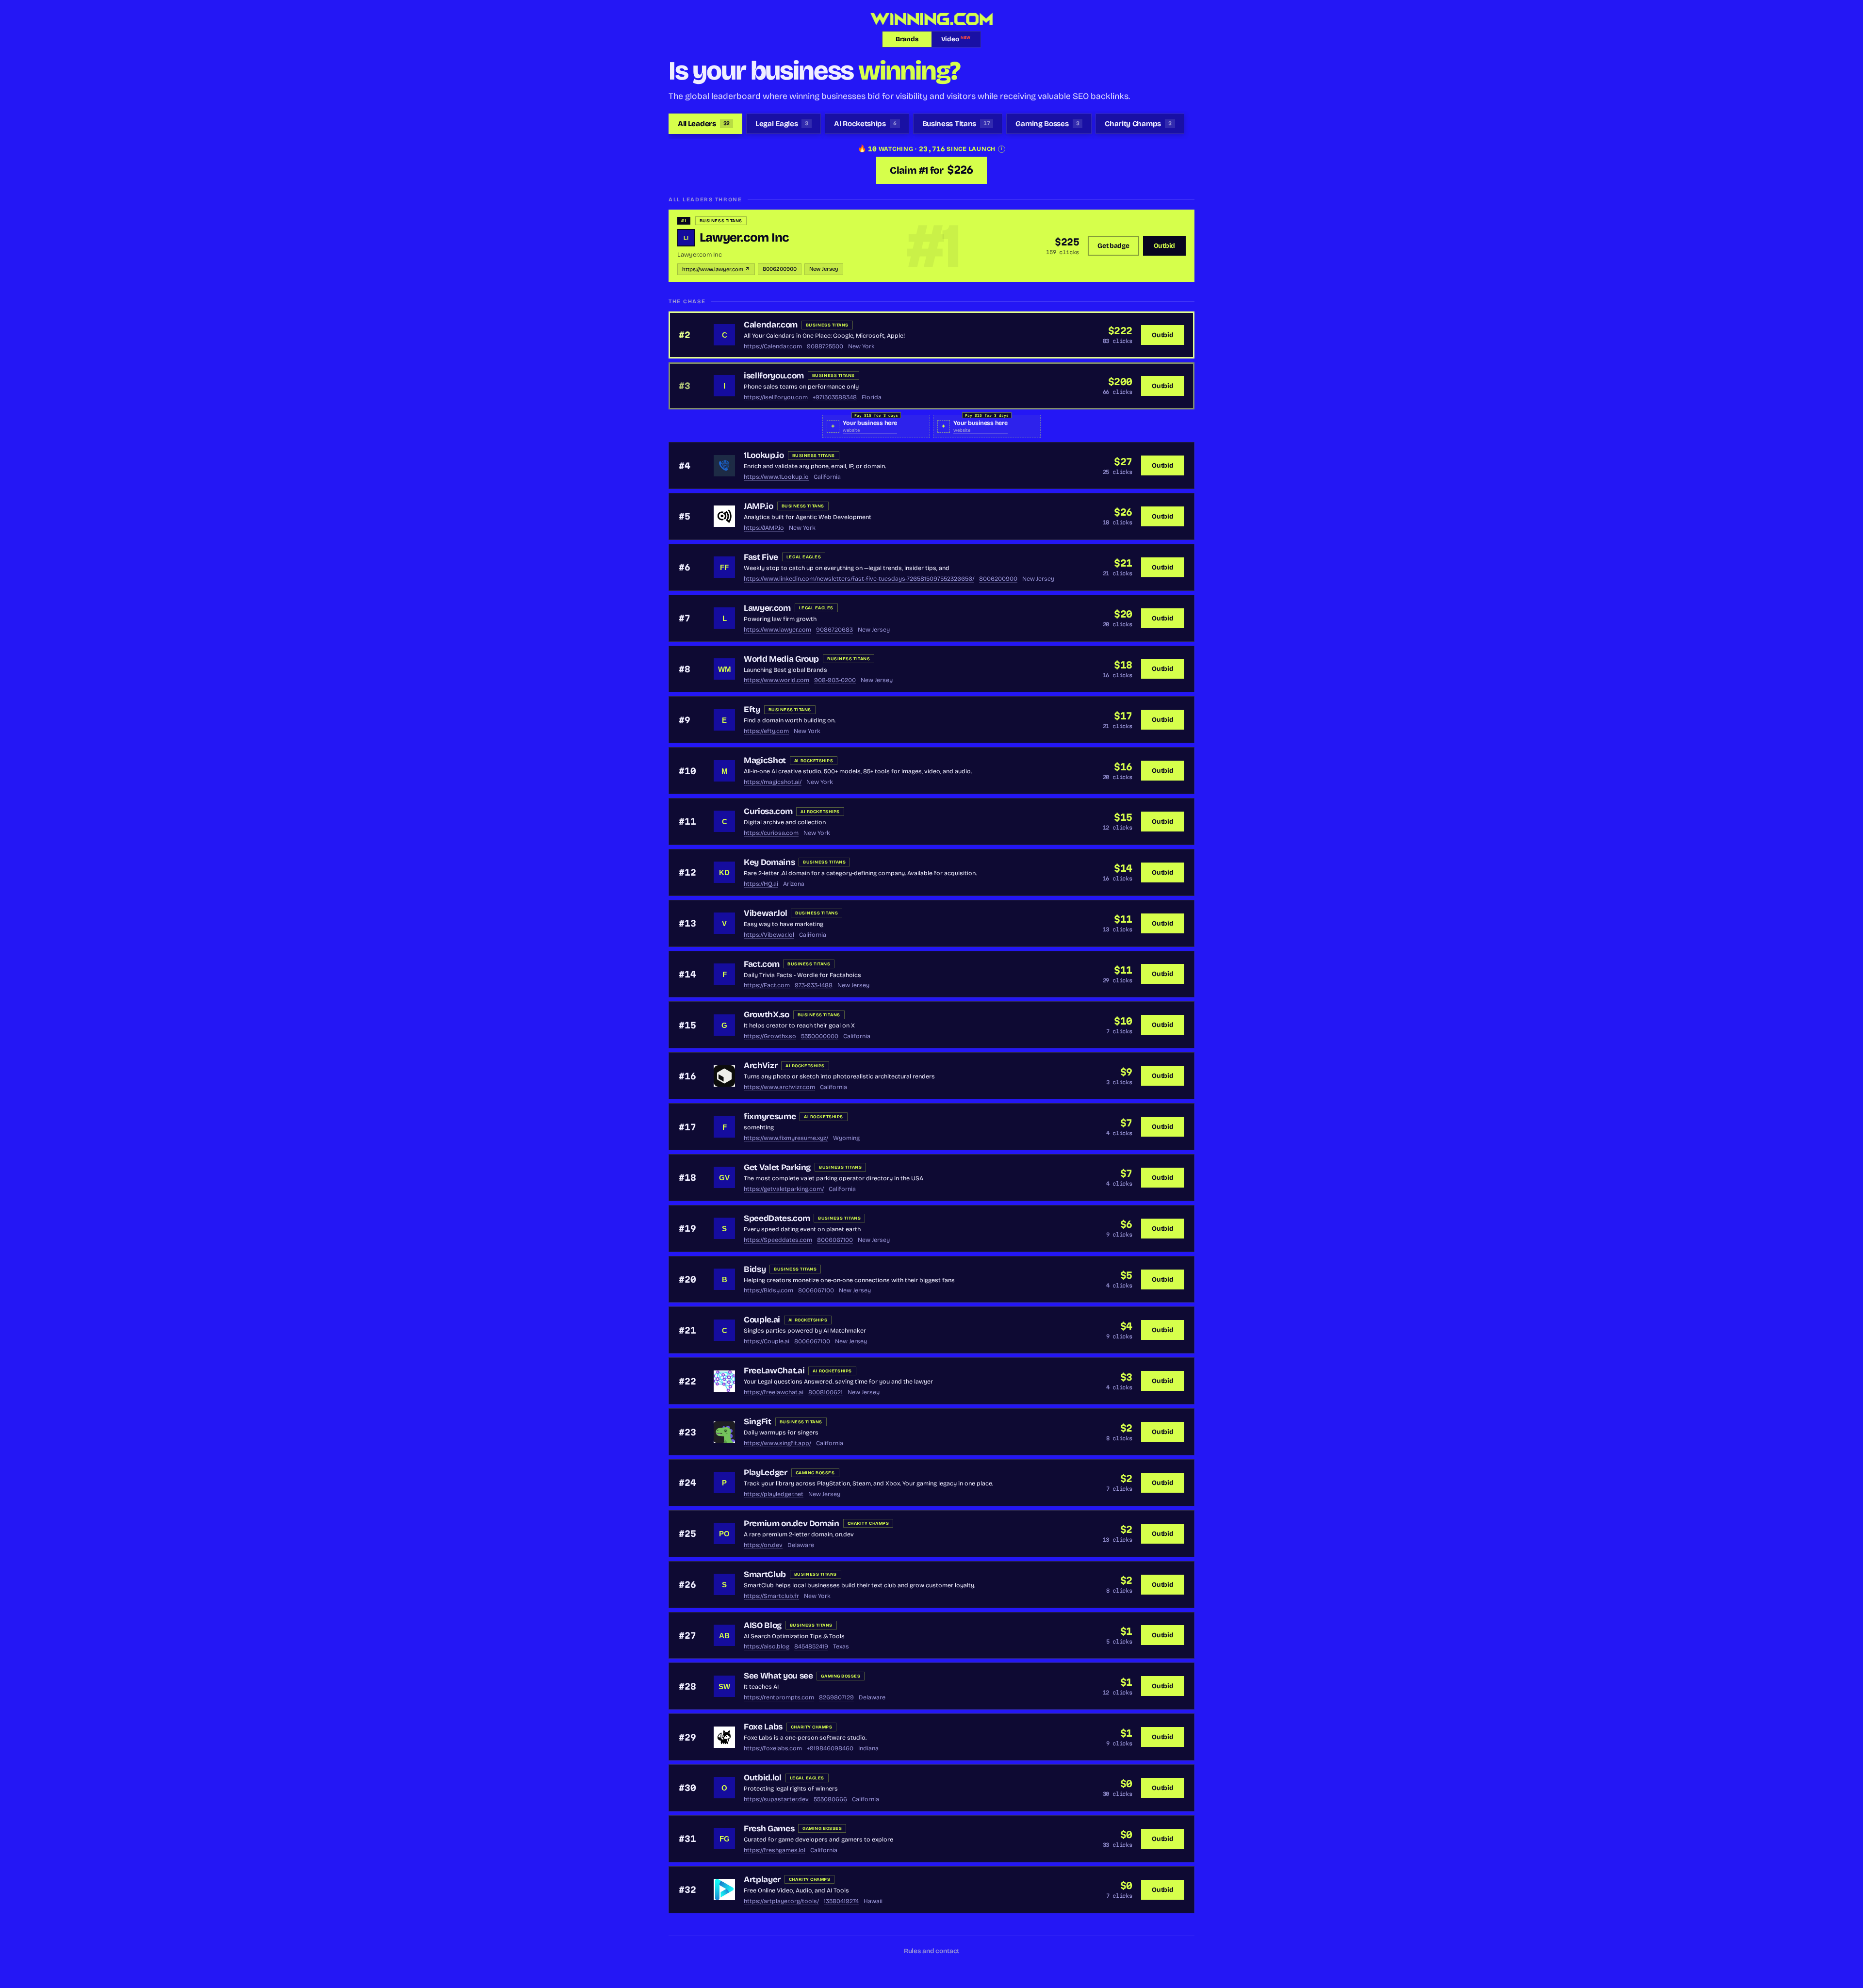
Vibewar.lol (765, 913)
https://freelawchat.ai (774, 1392)
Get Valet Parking (777, 1167)
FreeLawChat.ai (774, 1371)
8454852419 (811, 1646)
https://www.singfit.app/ (777, 1443)
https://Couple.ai (767, 1341)
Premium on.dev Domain (792, 1524)
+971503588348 (835, 397)
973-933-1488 (814, 985)
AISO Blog (763, 1625)
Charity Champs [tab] (1138, 124)
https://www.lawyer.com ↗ (716, 269)
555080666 (830, 1799)
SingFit (758, 1422)
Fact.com (761, 964)
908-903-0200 (835, 680)
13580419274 (841, 1901)
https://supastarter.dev (776, 1799)
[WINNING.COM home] (931, 19)
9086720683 (834, 629)
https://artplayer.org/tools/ (781, 1901)
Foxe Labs (763, 1727)
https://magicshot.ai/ (773, 782)
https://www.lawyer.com (777, 629)
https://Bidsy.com (768, 1290)
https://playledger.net (774, 1494)
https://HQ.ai (761, 884)
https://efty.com (766, 731)
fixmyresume (770, 1116)
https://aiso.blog (767, 1646)
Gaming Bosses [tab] (1047, 124)
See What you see (778, 1676)
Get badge (1113, 246)
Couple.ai (762, 1320)
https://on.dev (763, 1545)
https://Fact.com (767, 985)
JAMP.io (759, 506)
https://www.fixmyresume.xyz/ (786, 1138)
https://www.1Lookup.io (776, 477)
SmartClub (765, 1574)
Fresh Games (769, 1829)
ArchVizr (760, 1066)
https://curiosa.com (771, 833)
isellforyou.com (774, 376)
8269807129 (836, 1697)
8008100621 (825, 1392)
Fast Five (761, 557)
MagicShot (765, 760)
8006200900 (780, 269)
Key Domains (769, 862)
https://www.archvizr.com (779, 1087)
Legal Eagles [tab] (782, 124)
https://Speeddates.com (778, 1240)
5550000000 (820, 1036)
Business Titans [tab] (956, 124)
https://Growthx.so (770, 1036)
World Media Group (781, 659)
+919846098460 (830, 1748)
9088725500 (825, 346)
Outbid (1164, 246)
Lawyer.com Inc (744, 237)
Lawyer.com (767, 608)
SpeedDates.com (777, 1218)
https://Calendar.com (773, 346)
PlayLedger (766, 1473)
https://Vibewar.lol (769, 935)
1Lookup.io (764, 455)
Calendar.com (771, 325)
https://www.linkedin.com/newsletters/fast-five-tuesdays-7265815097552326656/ (859, 578)
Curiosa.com (768, 811)
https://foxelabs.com (773, 1748)
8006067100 (835, 1240)
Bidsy (755, 1269)
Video (956, 39)
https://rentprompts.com (779, 1697)
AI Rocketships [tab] (865, 124)
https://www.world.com (776, 680)
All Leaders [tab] (704, 124)
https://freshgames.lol (775, 1850)
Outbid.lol (763, 1778)
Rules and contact (932, 1951)
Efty (752, 709)
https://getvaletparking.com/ (784, 1189)
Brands (907, 39)
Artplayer (762, 1880)
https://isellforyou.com (776, 397)
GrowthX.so (767, 1015)
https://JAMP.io (764, 528)
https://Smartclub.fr (771, 1596)
